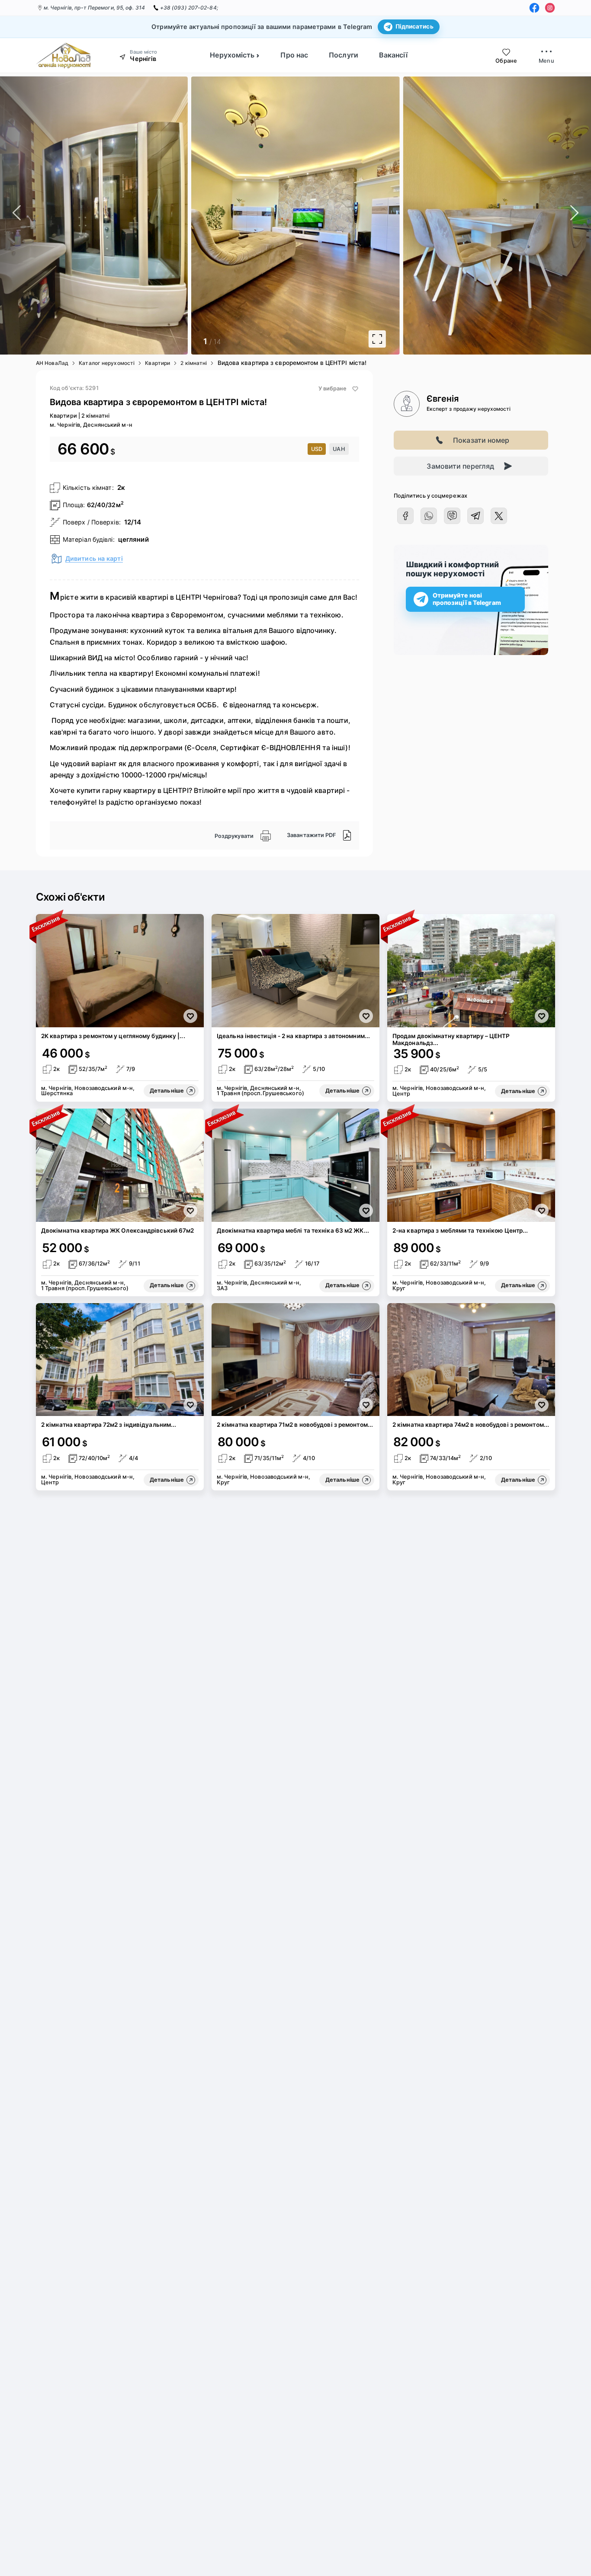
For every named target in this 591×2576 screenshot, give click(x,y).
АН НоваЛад (52, 363)
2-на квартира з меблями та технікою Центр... (460, 1230)
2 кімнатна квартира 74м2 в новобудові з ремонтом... (471, 1425)
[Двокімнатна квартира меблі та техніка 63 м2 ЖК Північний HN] (295, 1165)
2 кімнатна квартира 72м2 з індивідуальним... (109, 1425)
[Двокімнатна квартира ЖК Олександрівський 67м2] (120, 1165)
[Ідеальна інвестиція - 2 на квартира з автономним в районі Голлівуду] (295, 971)
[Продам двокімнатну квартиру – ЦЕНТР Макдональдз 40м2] (471, 971)
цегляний (133, 539)
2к (121, 487)
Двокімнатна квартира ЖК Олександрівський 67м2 (118, 1230)
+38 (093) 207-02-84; (189, 8)
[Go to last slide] (47, 216)
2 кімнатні (194, 363)
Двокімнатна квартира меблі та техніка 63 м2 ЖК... (293, 1230)
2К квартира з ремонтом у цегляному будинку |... (113, 1036)
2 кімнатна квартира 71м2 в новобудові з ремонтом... (295, 1425)
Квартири (157, 363)
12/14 (133, 522)
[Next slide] (544, 216)
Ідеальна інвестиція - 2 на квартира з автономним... (293, 1036)
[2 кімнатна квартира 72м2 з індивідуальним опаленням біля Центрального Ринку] (120, 1360)
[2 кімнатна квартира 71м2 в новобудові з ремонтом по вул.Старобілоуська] (295, 1360)
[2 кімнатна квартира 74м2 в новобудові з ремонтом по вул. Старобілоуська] (471, 1360)
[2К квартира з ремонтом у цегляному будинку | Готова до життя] (120, 971)
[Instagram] (550, 8)
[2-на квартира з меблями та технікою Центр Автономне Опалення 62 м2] (471, 1165)
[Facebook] (534, 8)
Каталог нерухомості (107, 363)
